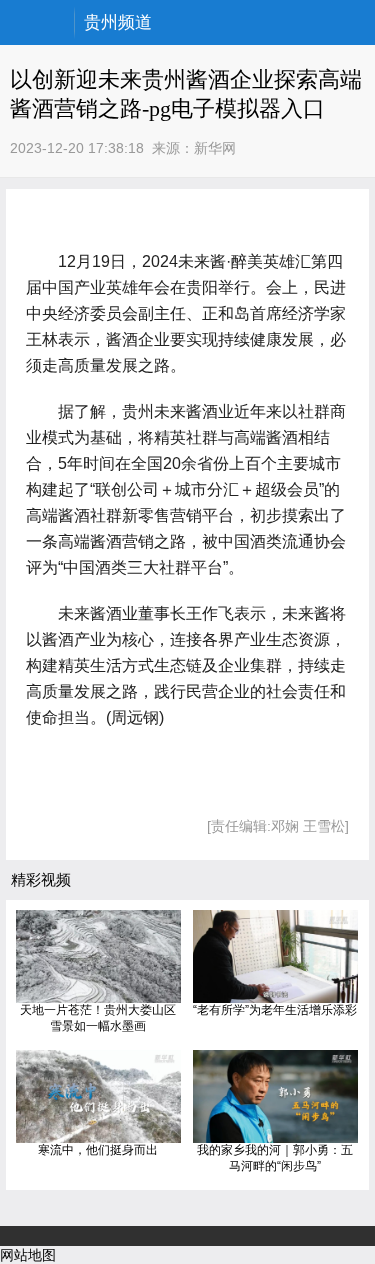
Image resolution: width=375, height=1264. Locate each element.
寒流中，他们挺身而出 (98, 1150)
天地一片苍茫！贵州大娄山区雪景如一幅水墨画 (98, 1018)
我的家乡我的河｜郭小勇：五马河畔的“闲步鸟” (275, 1158)
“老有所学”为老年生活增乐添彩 (275, 1010)
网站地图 (28, 1255)
